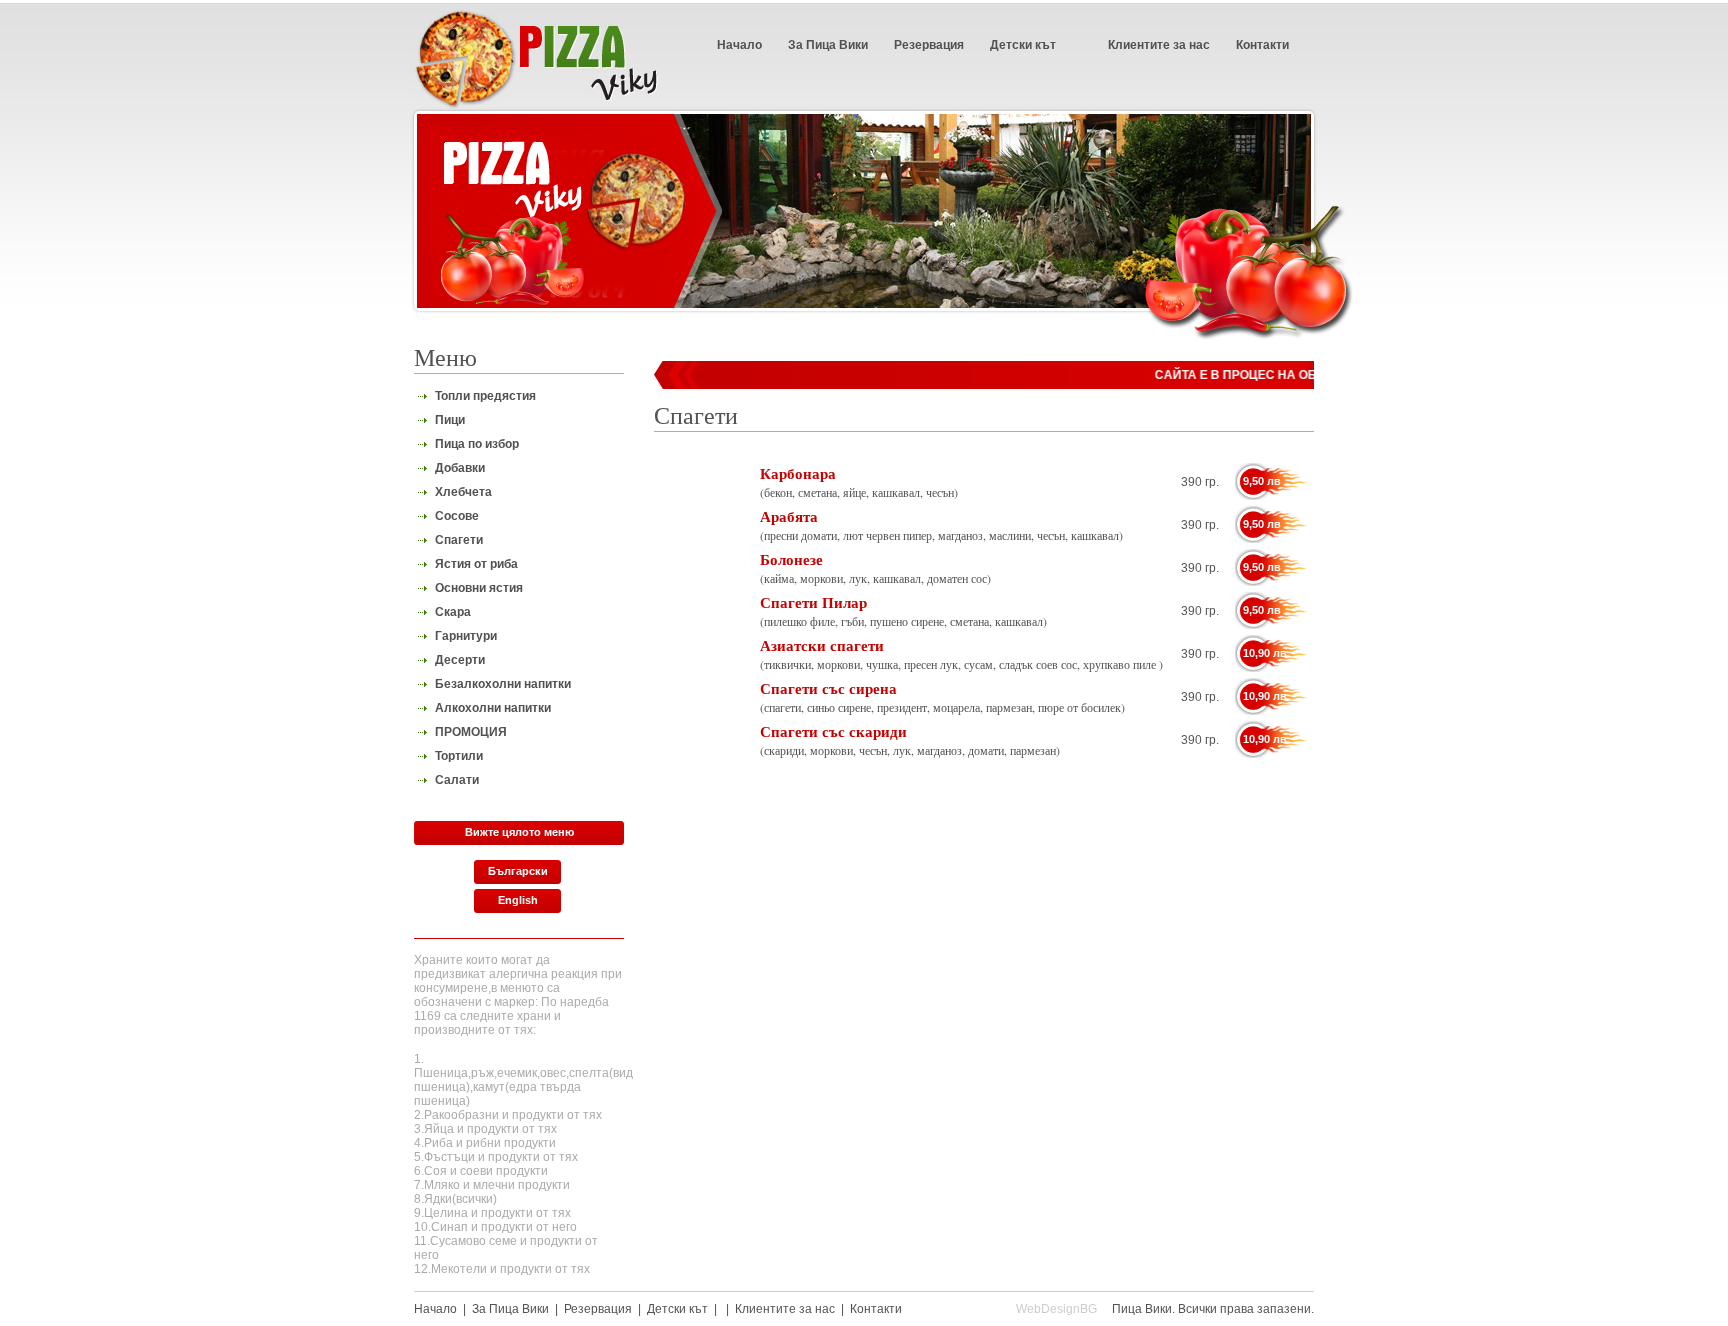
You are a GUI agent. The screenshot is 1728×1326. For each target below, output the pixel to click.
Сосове (457, 516)
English (518, 900)
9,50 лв (1262, 481)
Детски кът (1023, 45)
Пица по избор (477, 444)
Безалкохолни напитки (503, 684)
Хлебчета (463, 492)
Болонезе (791, 559)
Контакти (1262, 45)
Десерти (460, 660)
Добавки (460, 468)
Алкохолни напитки (493, 708)
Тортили (459, 756)
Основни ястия (479, 588)
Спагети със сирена (828, 688)
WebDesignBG (1056, 1309)
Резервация (929, 45)
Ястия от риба (476, 564)
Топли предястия (485, 396)
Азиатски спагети (822, 645)
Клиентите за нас (1159, 45)
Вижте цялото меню (519, 832)
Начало (739, 45)
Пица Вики (1142, 1309)
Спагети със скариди (833, 731)
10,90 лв (1265, 653)
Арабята (789, 516)
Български (518, 871)
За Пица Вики (828, 45)
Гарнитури (466, 636)
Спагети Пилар (813, 602)
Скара (453, 612)
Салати (457, 780)
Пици (450, 420)
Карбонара (798, 473)
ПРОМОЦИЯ (471, 732)
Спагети (459, 540)
